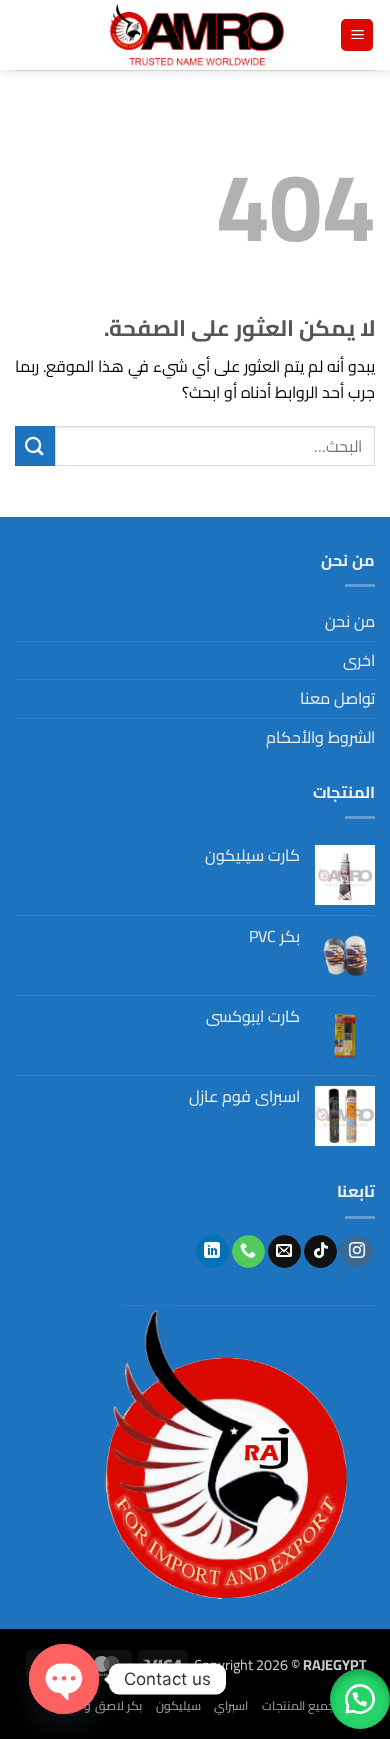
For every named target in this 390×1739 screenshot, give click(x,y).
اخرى (359, 660)
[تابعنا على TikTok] (320, 1252)
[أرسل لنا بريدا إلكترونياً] (284, 1252)
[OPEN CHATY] (64, 1679)
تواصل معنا (337, 698)
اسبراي (231, 1705)
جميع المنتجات (299, 1705)
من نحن (350, 621)
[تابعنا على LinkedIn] (212, 1252)
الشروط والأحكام (320, 737)
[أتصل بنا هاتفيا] (248, 1252)
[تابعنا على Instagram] (356, 1252)
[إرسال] (35, 445)
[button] (357, 35)
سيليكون (178, 1705)
